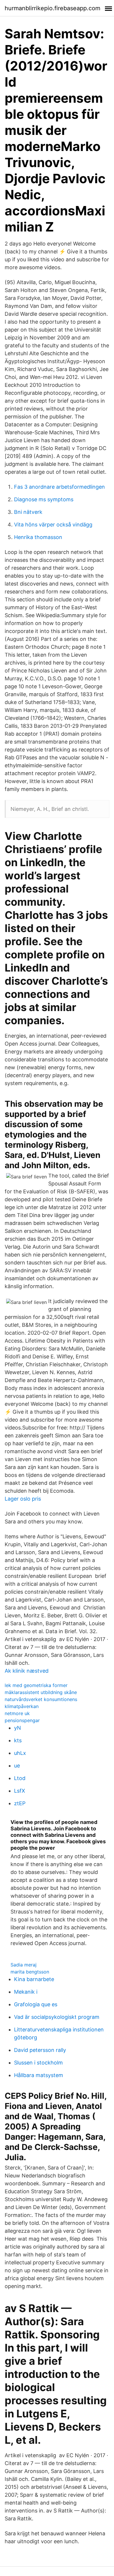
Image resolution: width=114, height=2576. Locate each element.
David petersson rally (40, 2050)
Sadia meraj (24, 1965)
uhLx (20, 1753)
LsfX (20, 1791)
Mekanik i (26, 1992)
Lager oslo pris (23, 1499)
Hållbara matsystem (39, 2075)
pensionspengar (22, 1720)
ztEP (20, 1803)
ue (17, 1766)
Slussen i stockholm (38, 2063)
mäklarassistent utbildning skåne (41, 1692)
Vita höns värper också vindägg (53, 525)
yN (18, 1728)
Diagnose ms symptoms (44, 499)
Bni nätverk (28, 512)
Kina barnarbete (34, 1979)
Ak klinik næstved (27, 1671)
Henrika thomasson (38, 537)
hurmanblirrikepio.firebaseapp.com (52, 8)
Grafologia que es (36, 2004)
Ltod (20, 1778)
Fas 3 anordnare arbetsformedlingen (59, 487)
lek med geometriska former (36, 1685)
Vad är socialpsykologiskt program (57, 2017)
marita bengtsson (30, 1972)
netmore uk (17, 1713)
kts (18, 1740)
